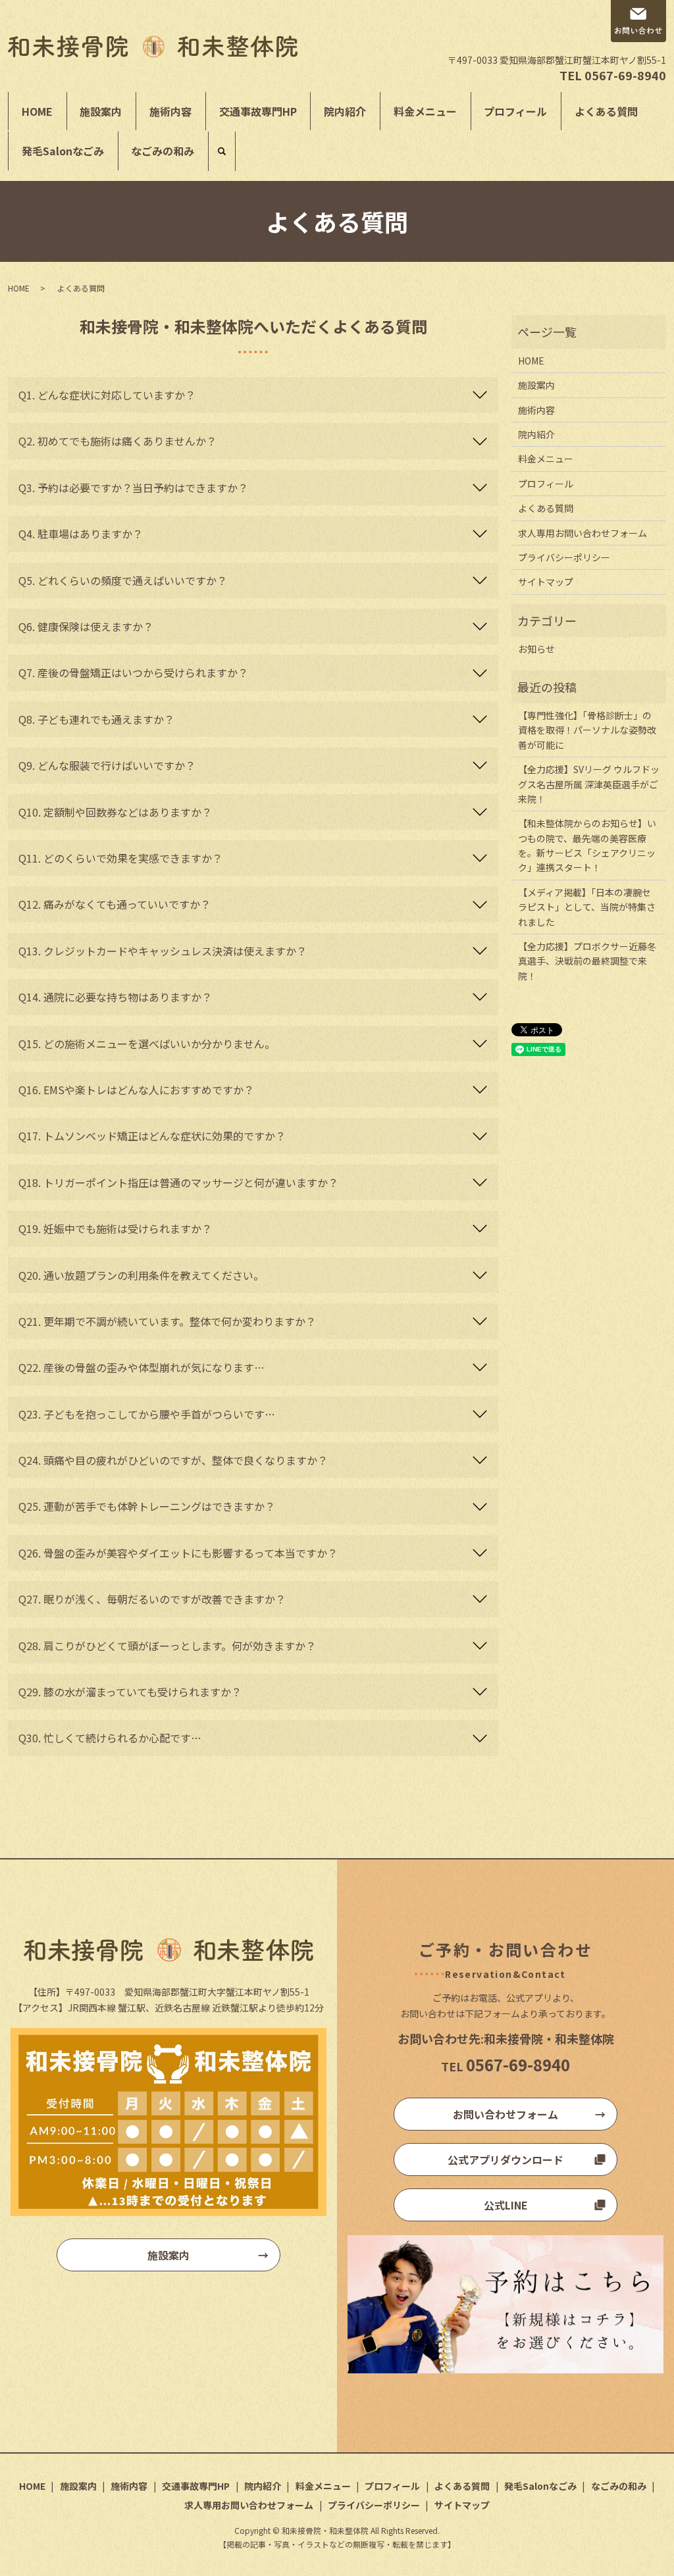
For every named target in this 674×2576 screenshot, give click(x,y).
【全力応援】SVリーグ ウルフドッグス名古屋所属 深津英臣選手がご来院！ (589, 784)
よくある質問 (606, 111)
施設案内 (101, 111)
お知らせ (536, 649)
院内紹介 (345, 111)
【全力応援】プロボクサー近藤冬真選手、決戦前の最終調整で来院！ (587, 961)
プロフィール (515, 111)
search (222, 151)
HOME (37, 111)
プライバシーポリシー (564, 557)
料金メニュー (425, 111)
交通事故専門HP (258, 111)
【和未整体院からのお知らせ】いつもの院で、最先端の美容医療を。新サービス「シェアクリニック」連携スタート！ (587, 845)
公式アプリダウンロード (505, 2159)
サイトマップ (546, 582)
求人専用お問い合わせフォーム (583, 533)
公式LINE (506, 2205)
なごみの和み (163, 151)
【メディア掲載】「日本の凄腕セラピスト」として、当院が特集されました (587, 907)
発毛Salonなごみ (63, 151)
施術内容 (170, 111)
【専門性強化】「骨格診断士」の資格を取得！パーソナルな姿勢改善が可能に (587, 730)
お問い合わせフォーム (505, 2114)
